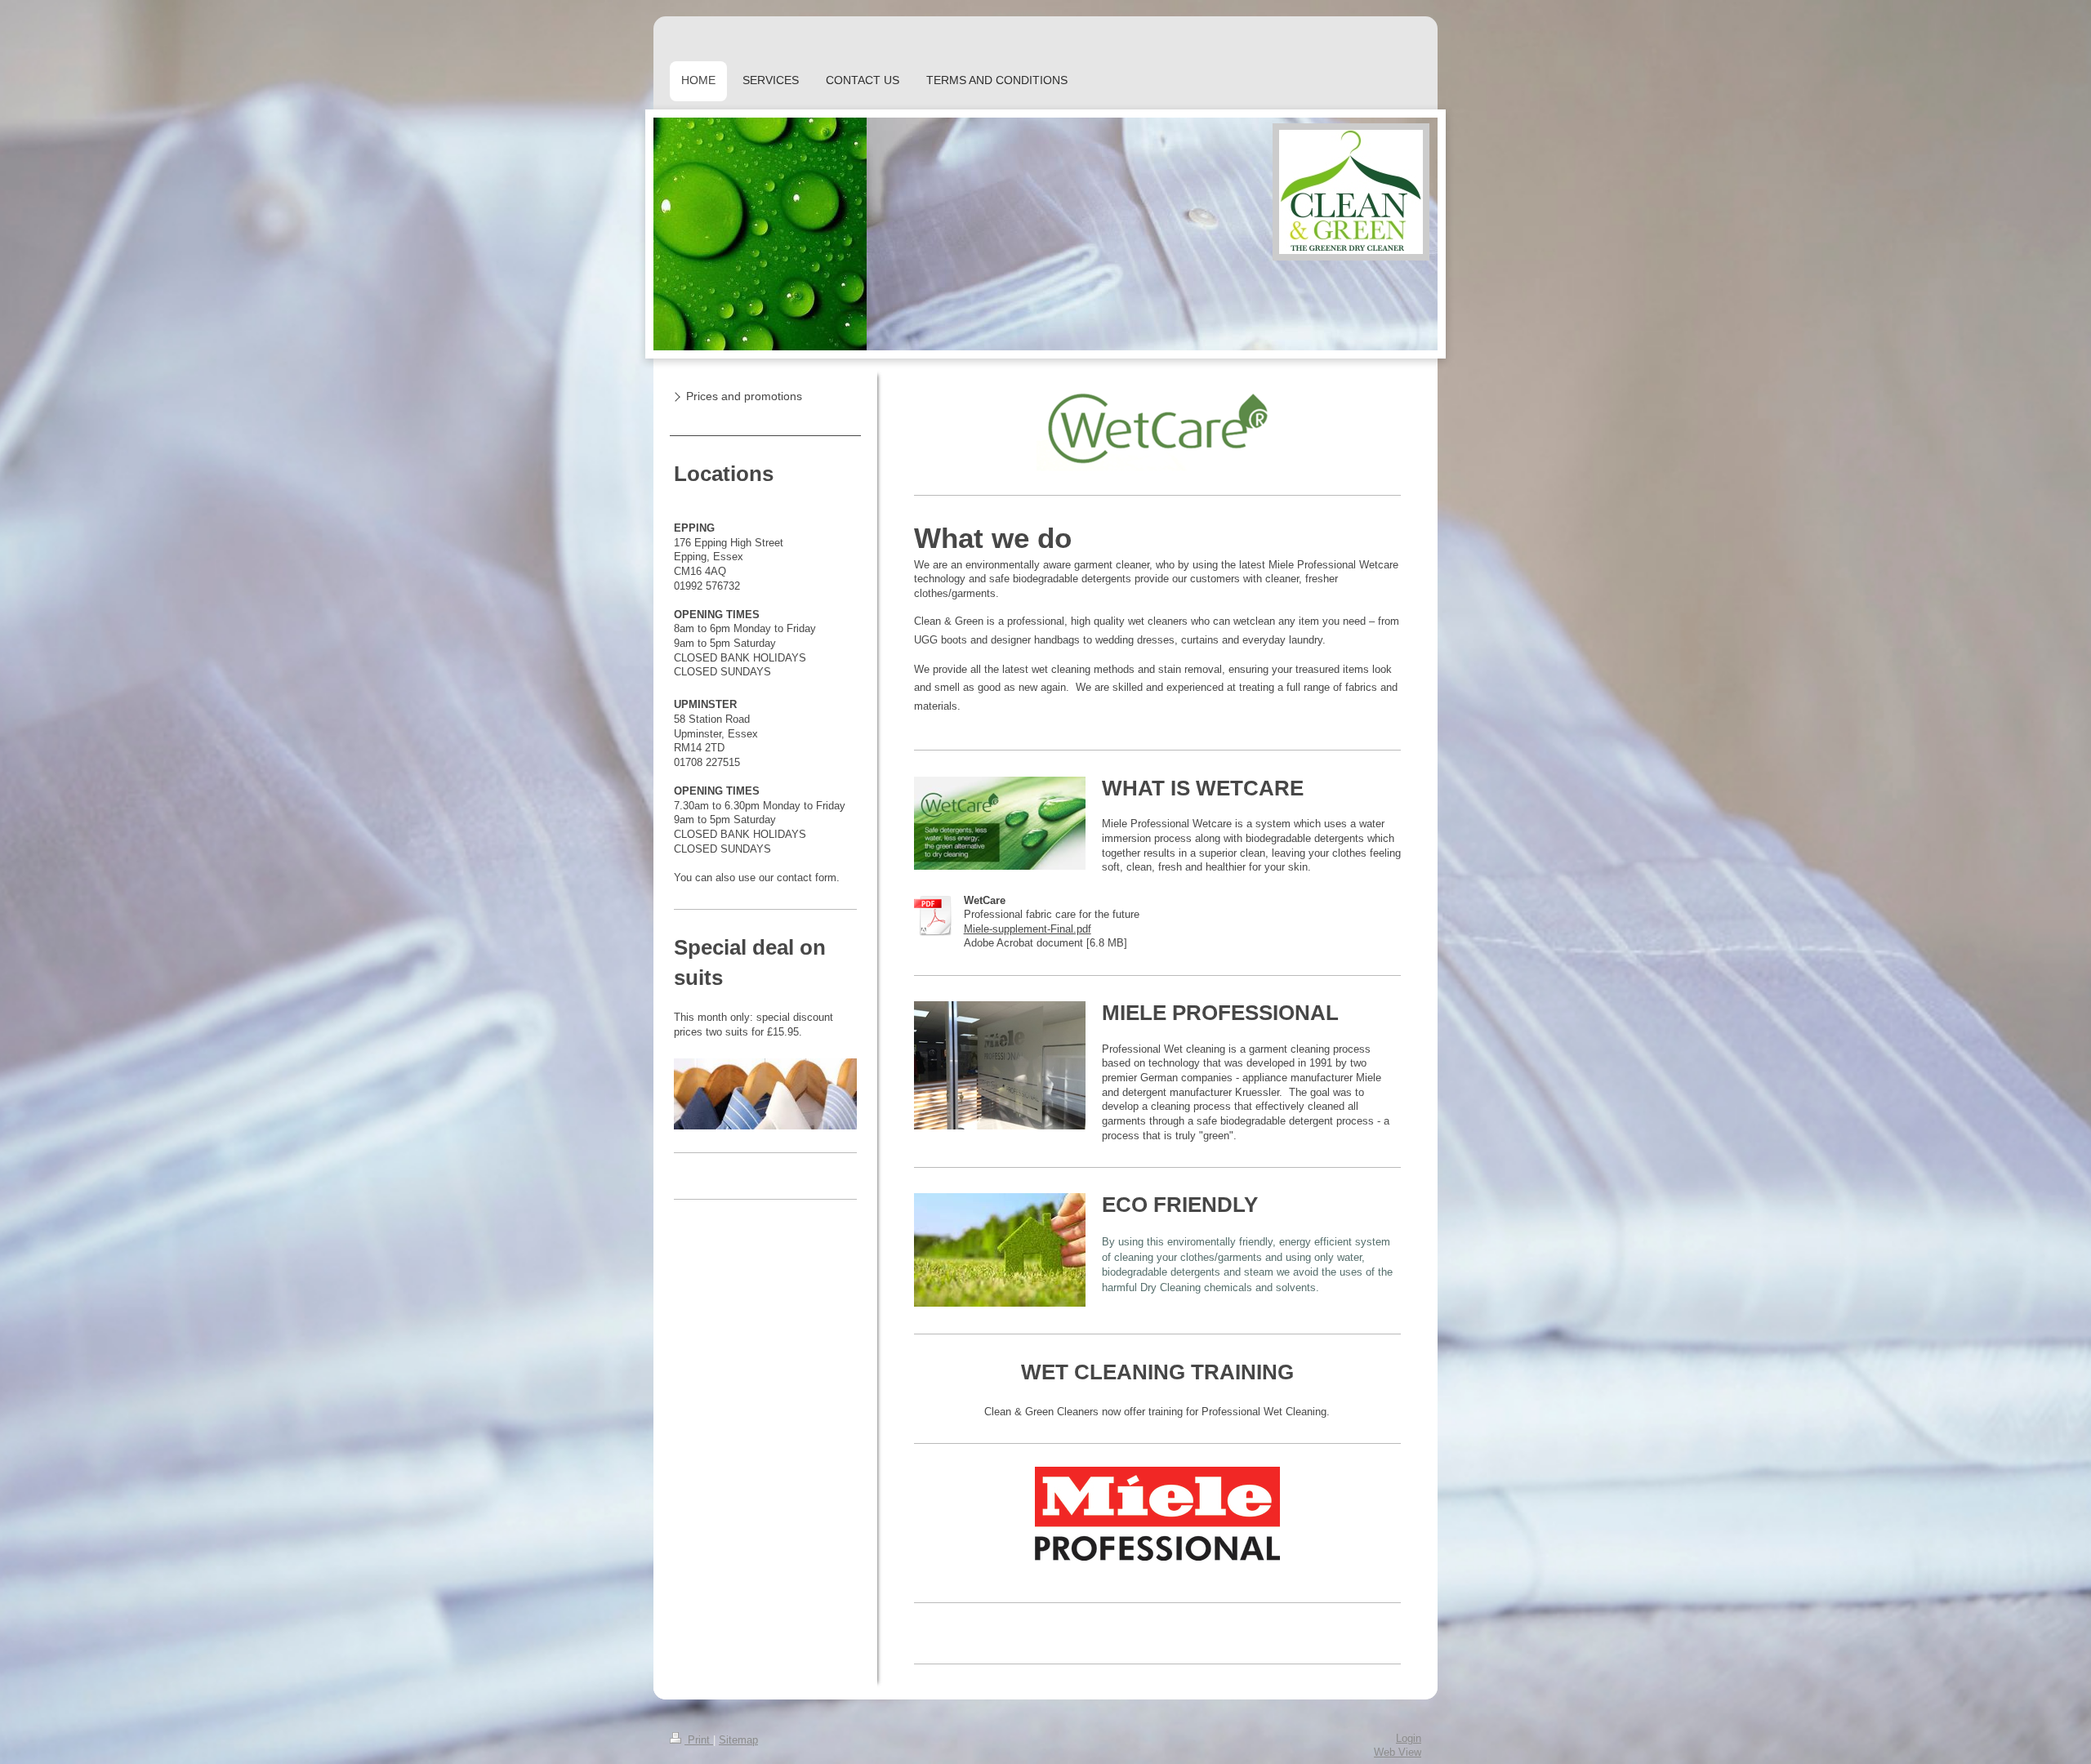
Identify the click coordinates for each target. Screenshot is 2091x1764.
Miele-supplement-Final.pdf (1028, 929)
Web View (1398, 1753)
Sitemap (738, 1740)
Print (699, 1740)
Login (1409, 1739)
